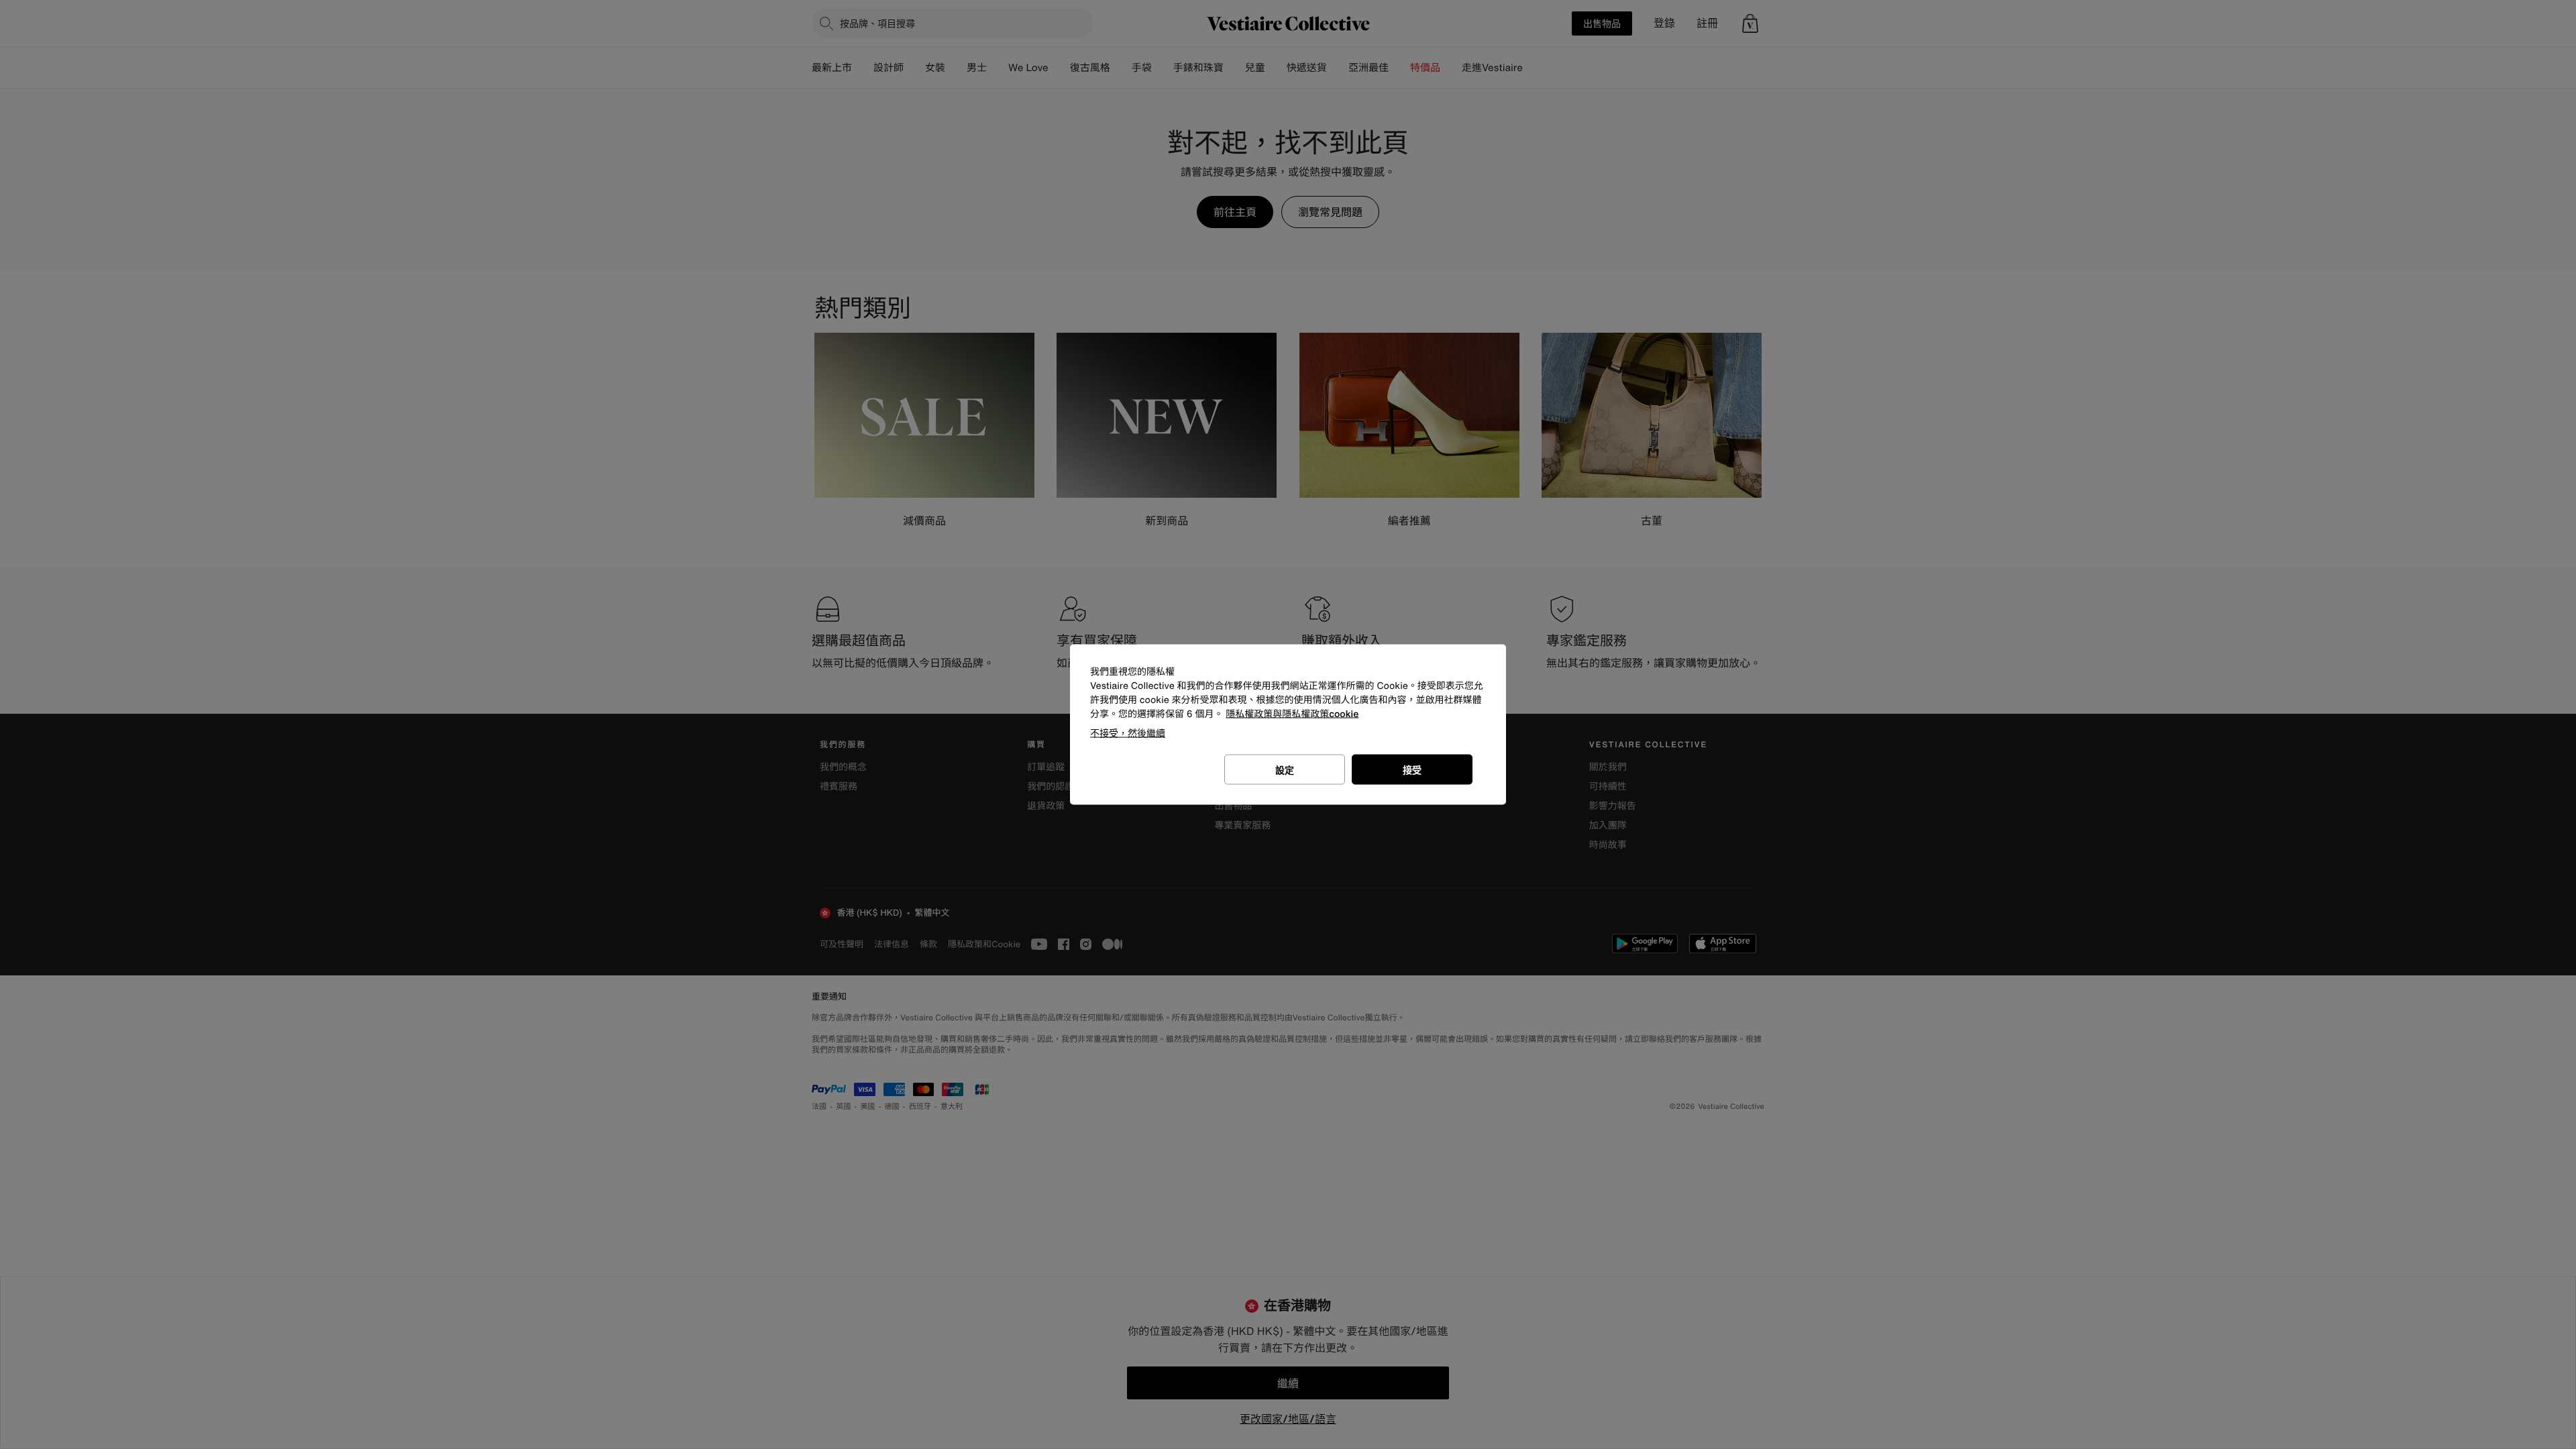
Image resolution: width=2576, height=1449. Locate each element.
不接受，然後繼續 (1128, 733)
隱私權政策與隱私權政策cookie (1292, 714)
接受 (1412, 770)
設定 (1285, 770)
